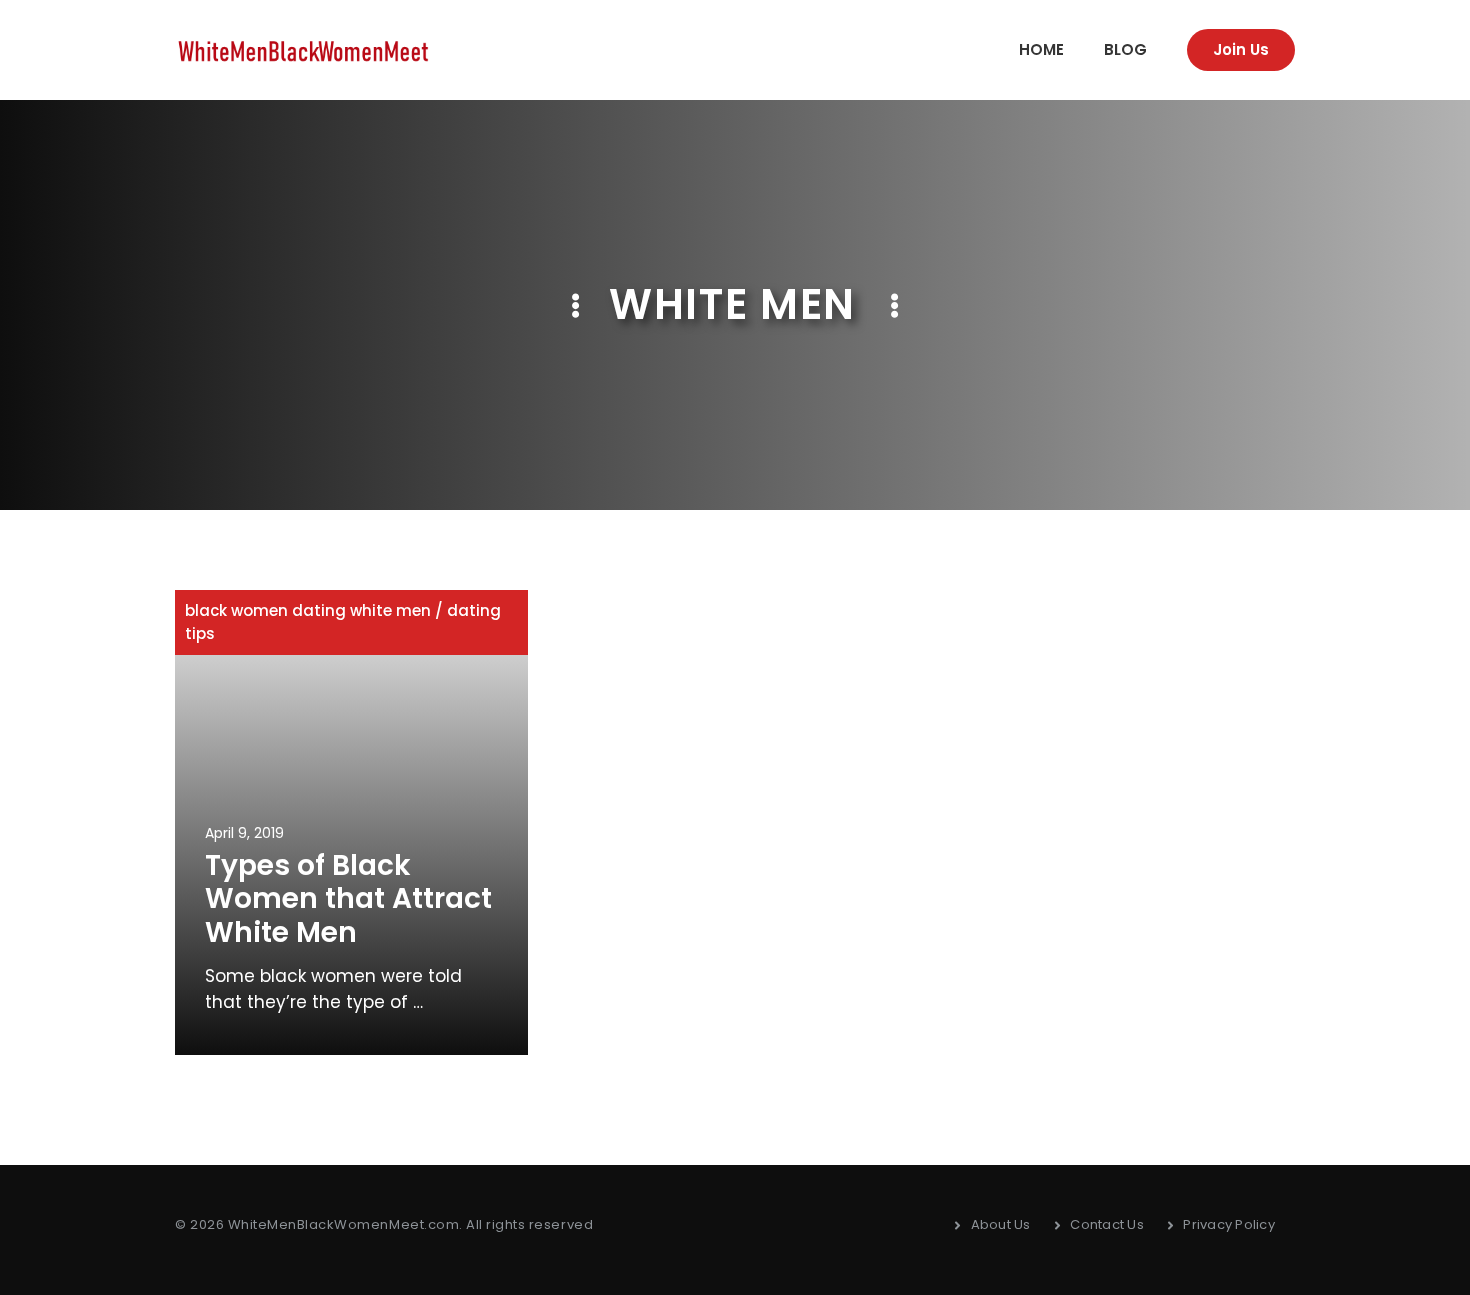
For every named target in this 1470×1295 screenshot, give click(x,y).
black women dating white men (308, 610)
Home (1041, 49)
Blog (1125, 49)
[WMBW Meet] (304, 49)
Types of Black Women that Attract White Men (348, 899)
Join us (1241, 49)
